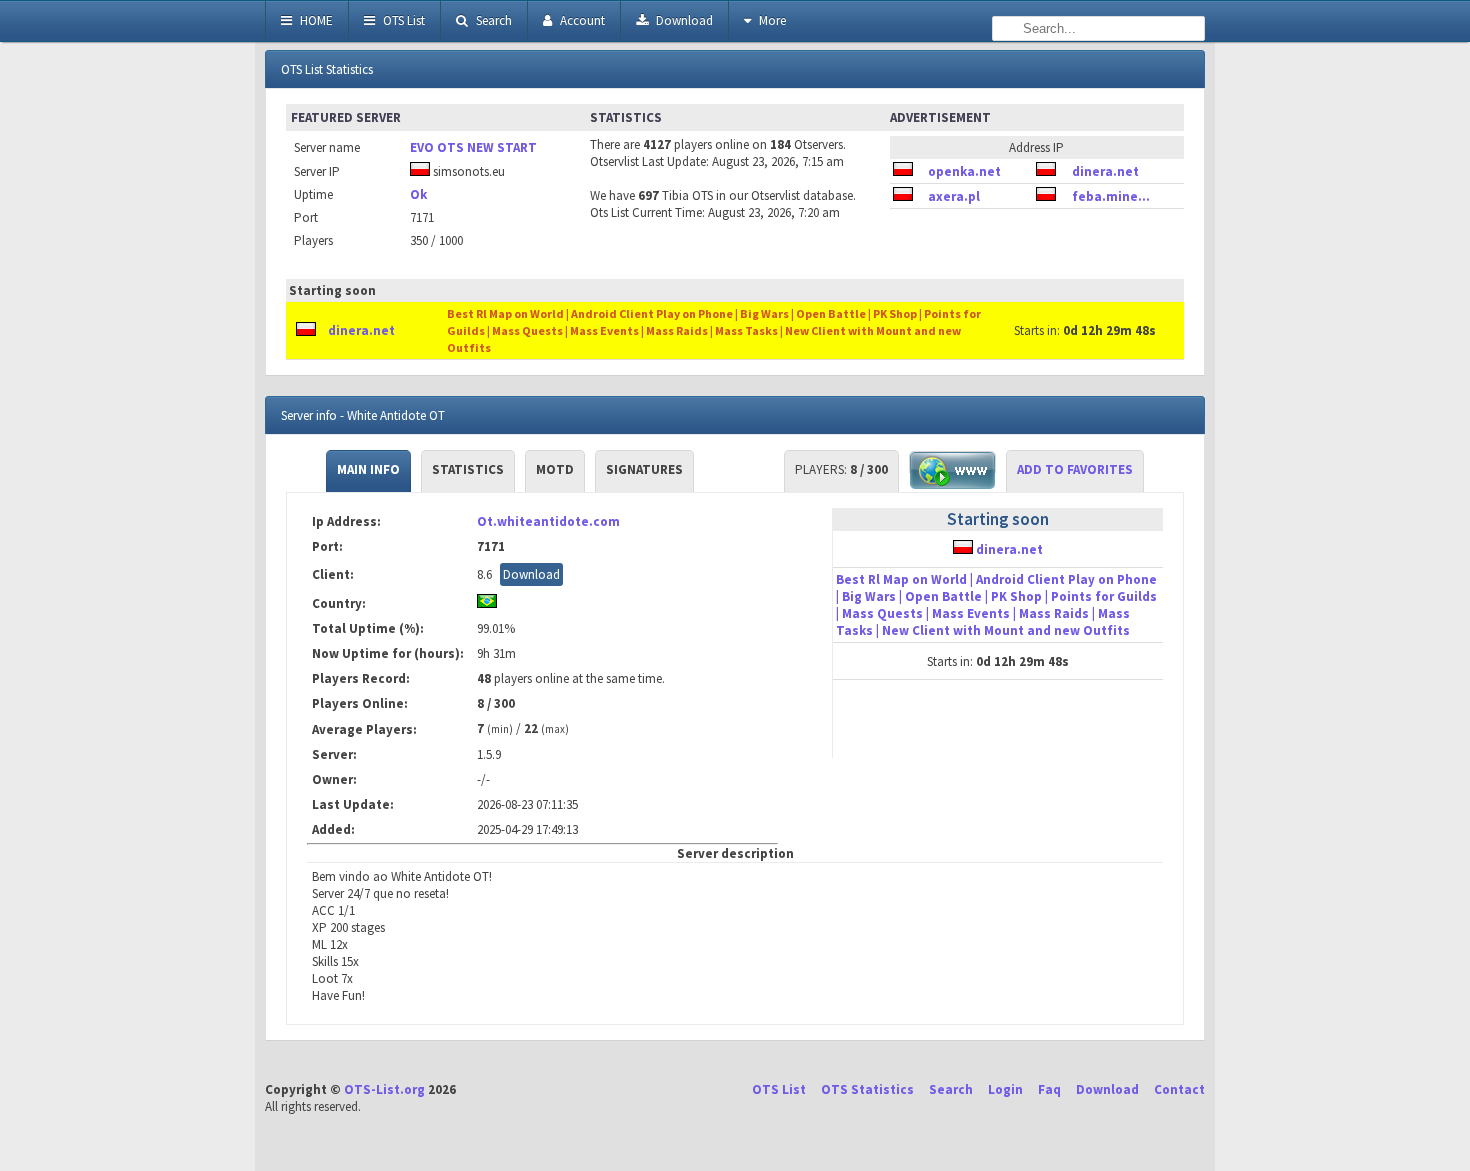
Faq (1049, 1089)
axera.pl (954, 196)
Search (492, 20)
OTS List (402, 20)
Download (683, 20)
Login (1005, 1089)
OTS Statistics (867, 1089)
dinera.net (1105, 171)
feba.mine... (1111, 196)
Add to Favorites (1075, 469)
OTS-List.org (384, 1089)
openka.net (964, 171)
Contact (1179, 1089)
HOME (315, 20)
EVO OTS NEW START (473, 147)
